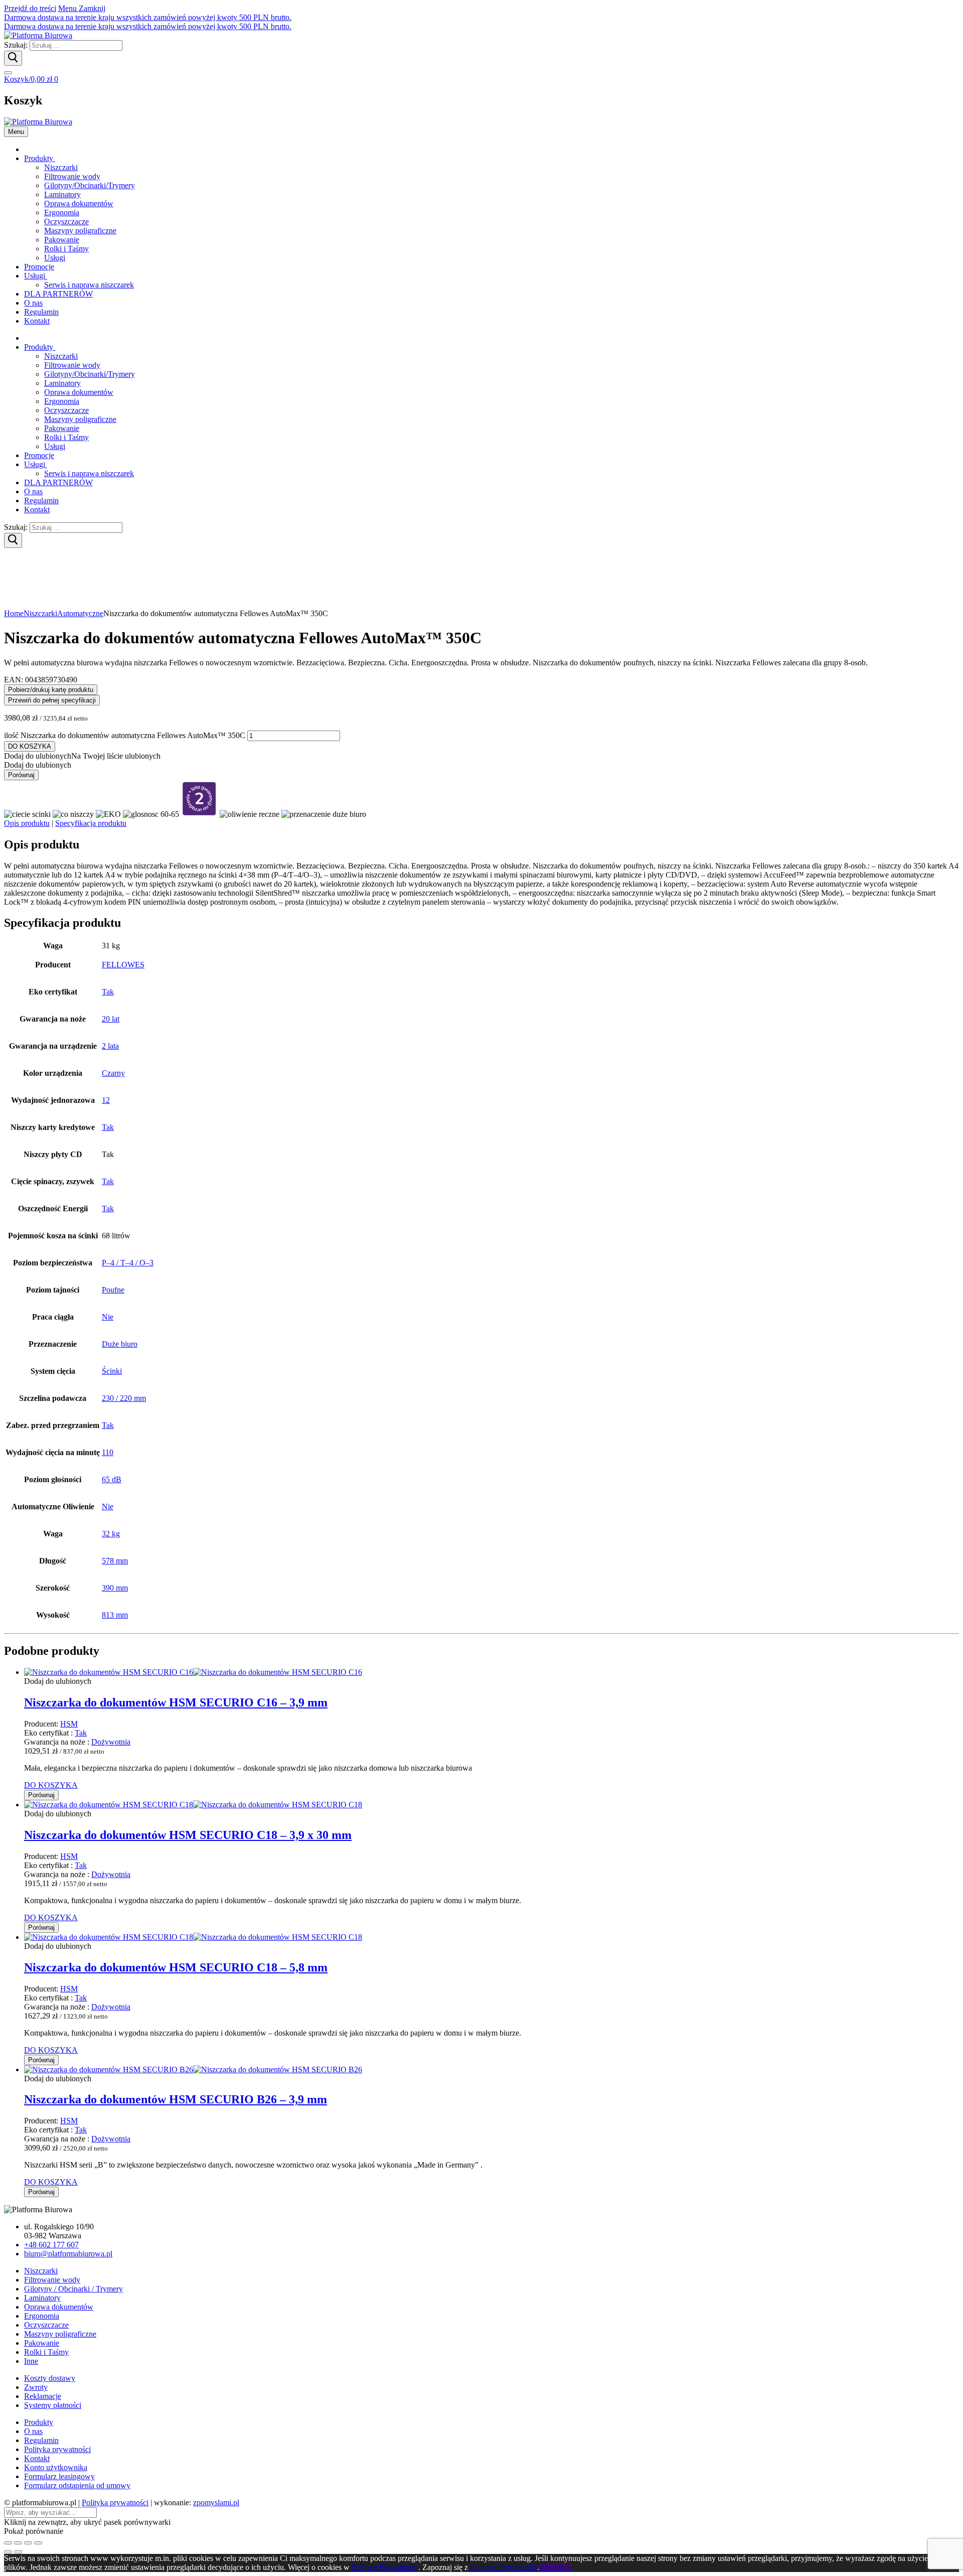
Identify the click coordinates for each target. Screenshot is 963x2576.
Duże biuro (120, 1344)
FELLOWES (123, 965)
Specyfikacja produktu (91, 823)
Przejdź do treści (30, 8)
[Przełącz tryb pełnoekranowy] (18, 2543)
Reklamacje (43, 2396)
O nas (33, 2431)
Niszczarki (40, 613)
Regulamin (41, 2440)
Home (14, 613)
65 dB (112, 1479)
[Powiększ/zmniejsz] (8, 2543)
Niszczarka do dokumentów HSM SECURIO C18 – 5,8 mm (176, 1967)
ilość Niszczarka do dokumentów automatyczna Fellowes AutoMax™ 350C (125, 735)
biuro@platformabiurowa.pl (68, 2254)
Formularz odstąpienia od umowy (77, 2485)
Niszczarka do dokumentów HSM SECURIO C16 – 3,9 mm (176, 1702)
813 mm (115, 1615)
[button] (82, 756)
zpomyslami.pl (216, 2502)
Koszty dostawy (50, 2378)
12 (106, 1100)
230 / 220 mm (124, 1398)
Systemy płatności (53, 2405)
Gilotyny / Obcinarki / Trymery (73, 2289)
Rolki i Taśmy (46, 2352)
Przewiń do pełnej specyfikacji (52, 700)
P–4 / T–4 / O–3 (128, 1263)
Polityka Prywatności (504, 2567)
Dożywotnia (111, 1742)
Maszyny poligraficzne (60, 2334)
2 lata (110, 1046)
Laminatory (42, 2298)
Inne (31, 2361)
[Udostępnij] (28, 2543)
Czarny (113, 1073)
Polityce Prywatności (385, 2567)
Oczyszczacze (46, 2325)
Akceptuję (555, 2567)
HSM (69, 1724)
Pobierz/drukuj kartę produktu (51, 690)
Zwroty (36, 2387)
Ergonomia (42, 2316)
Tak (108, 992)
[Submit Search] (13, 58)
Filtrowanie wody (52, 2280)
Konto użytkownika (56, 2467)
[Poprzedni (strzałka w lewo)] (8, 2552)
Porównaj (21, 775)
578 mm (115, 1561)
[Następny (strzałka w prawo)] (18, 2552)
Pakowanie (42, 2343)
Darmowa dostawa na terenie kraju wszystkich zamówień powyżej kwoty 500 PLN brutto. (148, 17)
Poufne (113, 1290)
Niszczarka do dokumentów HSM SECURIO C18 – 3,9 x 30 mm (188, 1835)
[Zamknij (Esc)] (38, 2543)
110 (108, 1452)
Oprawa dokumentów (59, 2307)
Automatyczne (80, 613)
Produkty (39, 2422)
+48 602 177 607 (51, 2245)
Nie (108, 1317)
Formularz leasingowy (59, 2476)
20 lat (111, 1019)
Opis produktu (27, 823)
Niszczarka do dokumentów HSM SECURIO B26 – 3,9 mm (176, 2099)
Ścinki (112, 1371)
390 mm (115, 1588)
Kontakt (37, 2458)
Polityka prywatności (57, 2449)
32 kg (111, 1534)
